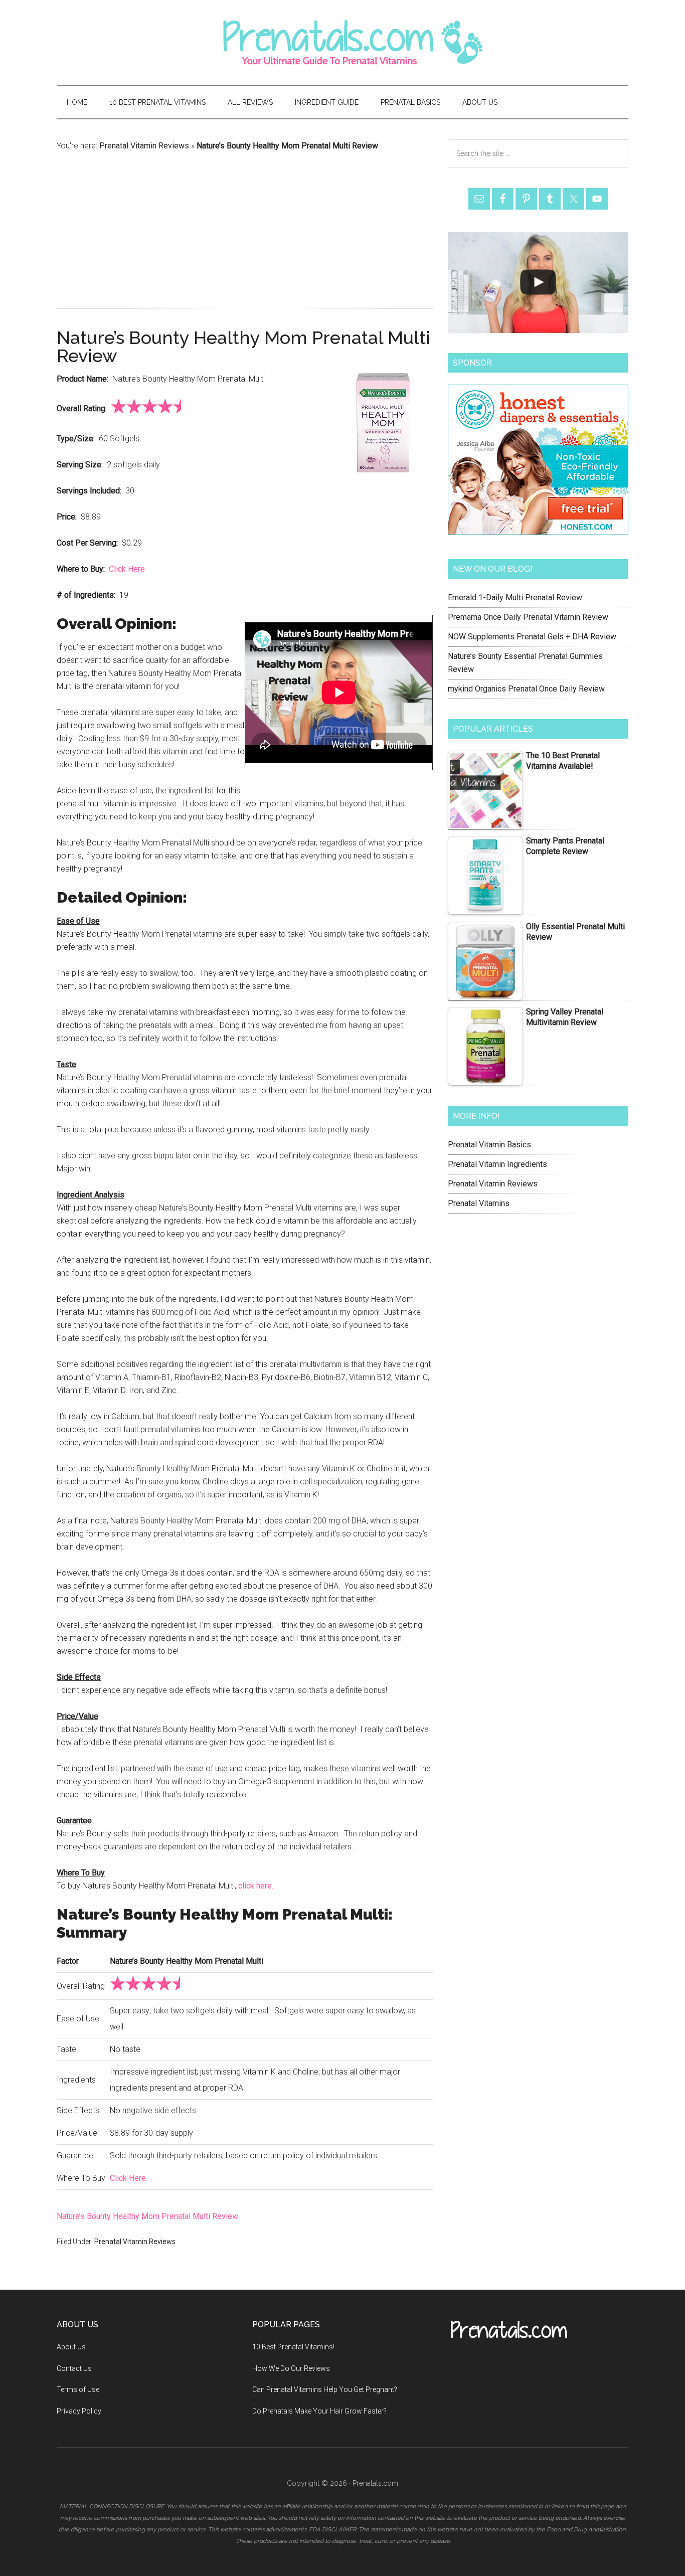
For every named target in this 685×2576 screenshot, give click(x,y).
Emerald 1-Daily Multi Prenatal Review (515, 597)
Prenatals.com (342, 43)
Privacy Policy (79, 2411)
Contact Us (74, 2368)
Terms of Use (78, 2389)
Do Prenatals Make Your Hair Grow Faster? (319, 2411)
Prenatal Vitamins (479, 1203)
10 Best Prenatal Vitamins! (293, 2347)
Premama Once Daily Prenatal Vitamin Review (528, 617)
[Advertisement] (245, 228)
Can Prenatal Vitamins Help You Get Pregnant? (325, 2389)
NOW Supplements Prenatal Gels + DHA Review (532, 637)
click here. (256, 1886)
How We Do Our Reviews (291, 2368)
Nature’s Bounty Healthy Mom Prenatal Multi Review (147, 2216)
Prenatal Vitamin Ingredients (497, 1164)
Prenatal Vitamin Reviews (144, 146)
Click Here (127, 569)
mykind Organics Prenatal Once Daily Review (526, 689)
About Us (71, 2347)
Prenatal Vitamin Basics (489, 1145)
